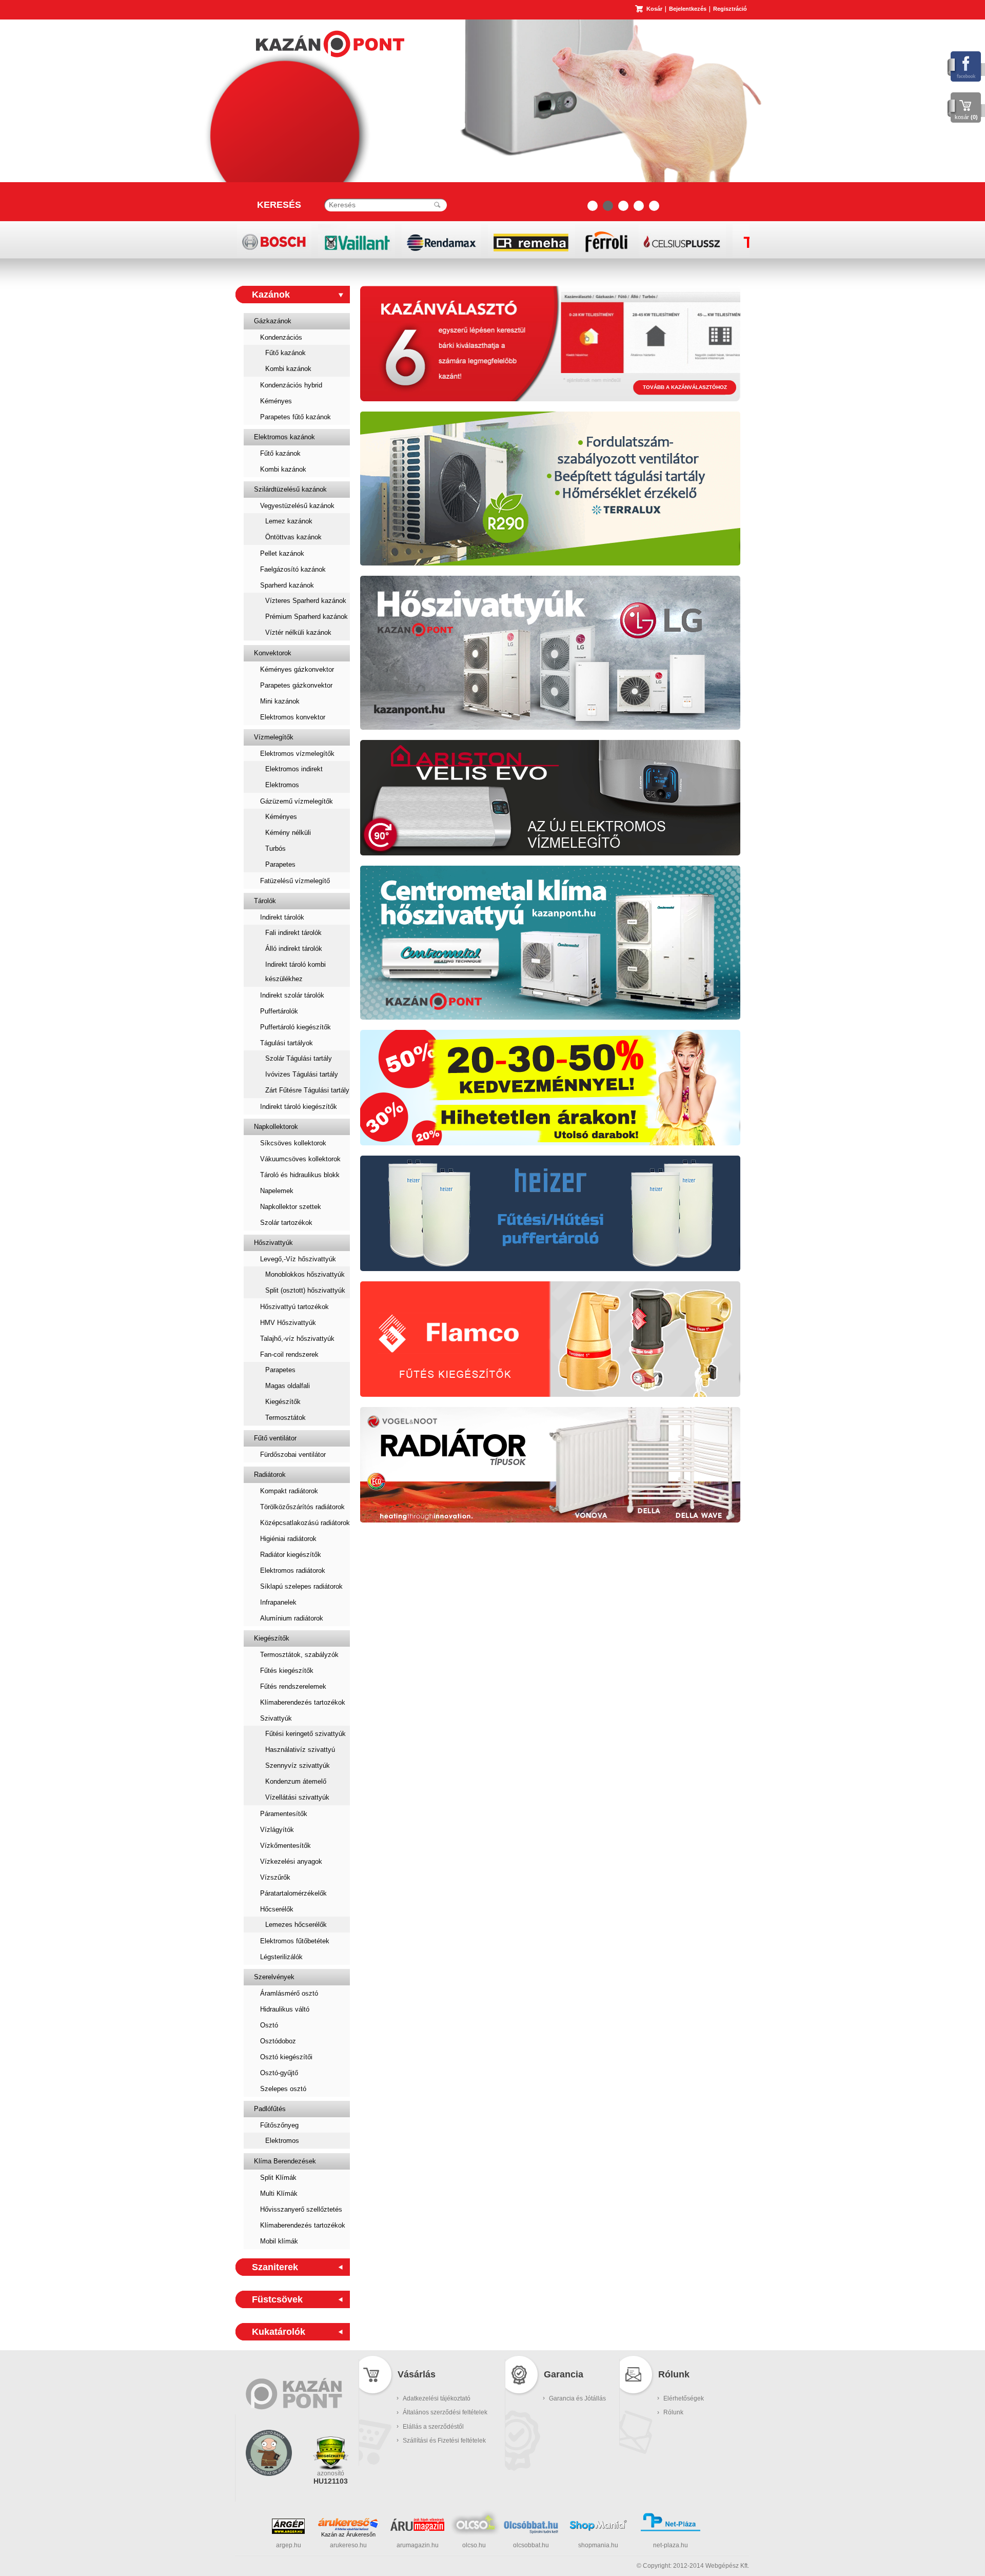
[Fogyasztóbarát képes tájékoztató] (269, 2489)
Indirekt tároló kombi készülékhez (295, 972)
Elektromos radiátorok (293, 1570)
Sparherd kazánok (287, 585)
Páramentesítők (284, 1814)
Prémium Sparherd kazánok (307, 617)
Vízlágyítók (277, 1830)
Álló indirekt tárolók (294, 949)
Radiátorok (270, 1475)
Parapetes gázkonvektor (296, 685)
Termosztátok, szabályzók (299, 1655)
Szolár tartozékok (286, 1223)
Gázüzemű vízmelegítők (297, 801)
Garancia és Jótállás (577, 2398)
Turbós (275, 848)
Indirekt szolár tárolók (292, 995)
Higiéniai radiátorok (288, 1539)
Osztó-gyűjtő (279, 2073)
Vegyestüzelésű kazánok (297, 506)
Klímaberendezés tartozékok (303, 1702)
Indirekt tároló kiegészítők (299, 1107)
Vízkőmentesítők (285, 1846)
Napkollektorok (276, 1127)
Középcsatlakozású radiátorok (305, 1523)
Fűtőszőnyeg (279, 2125)
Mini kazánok (280, 701)
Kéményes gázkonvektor (297, 669)
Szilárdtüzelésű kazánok (290, 489)
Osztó (269, 2025)
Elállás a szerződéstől (433, 2427)
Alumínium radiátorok (292, 1618)
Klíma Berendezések (285, 2161)
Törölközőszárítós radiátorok (302, 1507)
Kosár (654, 9)
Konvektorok (273, 653)
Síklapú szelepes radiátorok (301, 1586)
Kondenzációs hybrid (291, 385)
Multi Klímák (279, 2193)
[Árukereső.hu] (348, 2524)
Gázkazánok (273, 321)
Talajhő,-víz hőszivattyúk (297, 1339)
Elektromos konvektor (293, 717)
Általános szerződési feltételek (445, 2412)
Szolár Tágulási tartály (299, 1058)
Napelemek (277, 1191)
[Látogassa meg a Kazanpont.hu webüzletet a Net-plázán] (671, 2530)
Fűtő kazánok (285, 353)
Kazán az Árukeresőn (348, 2534)
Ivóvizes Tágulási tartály (302, 1074)
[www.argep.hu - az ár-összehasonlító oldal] (288, 2532)
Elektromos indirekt (294, 769)
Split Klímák (278, 2178)
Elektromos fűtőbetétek (295, 1941)
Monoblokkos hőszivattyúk (305, 1274)
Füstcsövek (277, 2299)
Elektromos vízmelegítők (297, 754)
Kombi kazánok (288, 369)
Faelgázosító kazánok (293, 569)
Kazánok (271, 295)
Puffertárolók (279, 1011)
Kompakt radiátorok (289, 1491)
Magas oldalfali (288, 1386)
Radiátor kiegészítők (291, 1555)
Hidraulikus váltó (285, 2009)
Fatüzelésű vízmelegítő (295, 881)
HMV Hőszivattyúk (288, 1323)
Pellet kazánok (282, 553)
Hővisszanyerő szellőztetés (301, 2209)
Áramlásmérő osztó (289, 1993)
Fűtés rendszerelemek (293, 1686)
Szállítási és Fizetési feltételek (444, 2441)
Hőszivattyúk (273, 1243)
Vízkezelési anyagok (291, 1861)
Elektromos (282, 785)
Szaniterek (275, 2267)
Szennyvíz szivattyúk (298, 1765)
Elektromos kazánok (284, 437)
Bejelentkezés (688, 9)
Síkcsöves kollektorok (293, 1143)
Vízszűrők (275, 1877)
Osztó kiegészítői (286, 2057)
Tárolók (265, 901)
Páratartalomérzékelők (293, 1893)
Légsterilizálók (281, 1957)
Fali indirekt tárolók (293, 933)
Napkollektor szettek (291, 1207)
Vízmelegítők (274, 737)
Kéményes (276, 401)
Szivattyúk (276, 1718)
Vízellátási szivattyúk (297, 1797)
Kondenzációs (281, 337)
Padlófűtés (270, 2109)
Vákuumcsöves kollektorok (300, 1159)
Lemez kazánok (289, 521)
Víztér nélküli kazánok (298, 632)
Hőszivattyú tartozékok (294, 1307)
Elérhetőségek (684, 2398)
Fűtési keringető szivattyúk (306, 1734)
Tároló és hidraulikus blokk (300, 1175)
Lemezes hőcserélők (296, 1925)
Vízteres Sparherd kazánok (306, 601)
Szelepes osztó (283, 2089)
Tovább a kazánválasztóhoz (685, 387)
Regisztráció (730, 9)
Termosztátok (285, 1418)
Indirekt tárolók (282, 917)
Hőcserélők (277, 1909)
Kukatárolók (279, 2332)
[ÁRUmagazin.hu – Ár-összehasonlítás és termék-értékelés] (417, 2529)
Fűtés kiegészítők (287, 1671)
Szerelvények (274, 1977)
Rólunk (673, 2412)
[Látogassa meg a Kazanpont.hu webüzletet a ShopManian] (598, 2530)
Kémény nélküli (288, 833)
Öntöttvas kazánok (293, 537)
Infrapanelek (278, 1602)
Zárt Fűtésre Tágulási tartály (307, 1090)
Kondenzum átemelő (296, 1781)
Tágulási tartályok (287, 1043)
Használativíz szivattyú (300, 1750)
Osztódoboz (278, 2041)
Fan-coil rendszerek (289, 1354)
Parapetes (280, 864)
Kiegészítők (283, 1402)
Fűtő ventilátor (275, 1438)
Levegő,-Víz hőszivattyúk (298, 1259)
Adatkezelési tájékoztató (437, 2398)
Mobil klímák (279, 2241)
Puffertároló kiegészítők (295, 1027)
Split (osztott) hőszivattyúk (305, 1290)
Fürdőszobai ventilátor (293, 1455)
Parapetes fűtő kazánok (295, 417)
